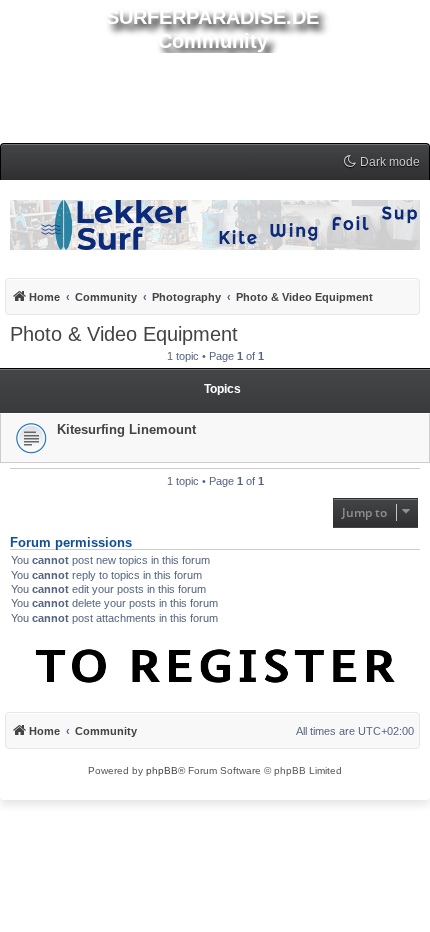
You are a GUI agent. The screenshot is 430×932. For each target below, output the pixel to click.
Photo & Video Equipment (124, 334)
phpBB (162, 770)
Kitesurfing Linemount (126, 429)
